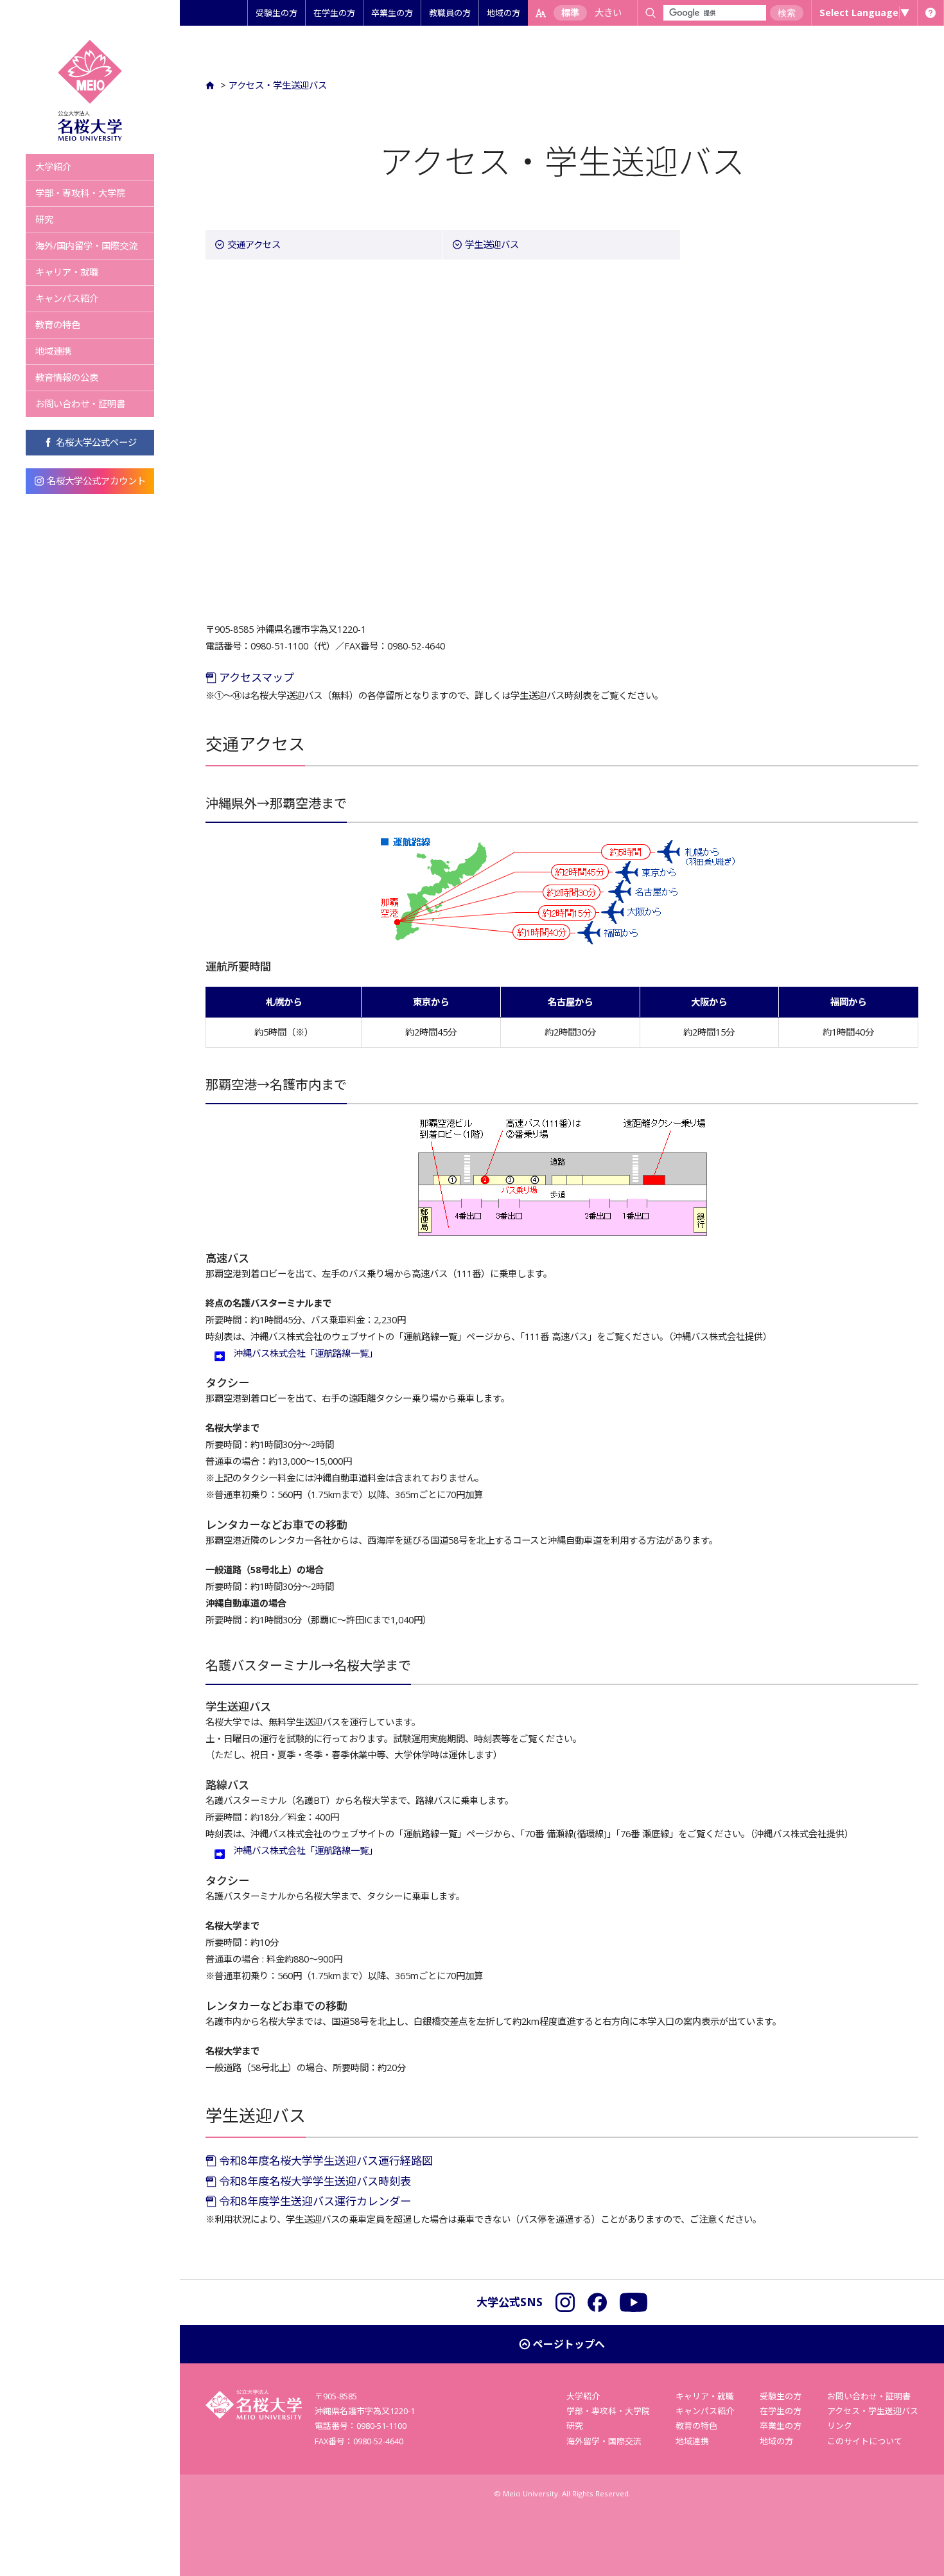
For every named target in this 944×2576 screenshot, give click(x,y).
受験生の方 (276, 13)
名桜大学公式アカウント (96, 481)
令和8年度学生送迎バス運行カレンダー (314, 2201)
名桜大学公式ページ (96, 442)
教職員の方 (450, 13)
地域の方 (503, 13)
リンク (840, 2426)
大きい (608, 13)
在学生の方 (334, 13)
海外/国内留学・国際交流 (86, 246)
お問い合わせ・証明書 (80, 404)
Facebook (597, 2302)
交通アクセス (254, 244)
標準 (570, 13)
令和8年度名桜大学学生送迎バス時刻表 (314, 2181)
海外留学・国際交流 (604, 2441)
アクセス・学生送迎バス (278, 85)
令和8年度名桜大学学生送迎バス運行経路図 (325, 2161)
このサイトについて (865, 2441)
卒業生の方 (392, 13)
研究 (44, 219)
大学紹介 (53, 167)
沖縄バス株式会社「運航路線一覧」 (306, 1353)
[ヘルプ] (931, 13)
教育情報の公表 (67, 377)
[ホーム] (212, 85)
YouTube (634, 2302)
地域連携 (53, 351)
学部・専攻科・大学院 (80, 193)
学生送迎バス (492, 244)
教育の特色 (58, 325)
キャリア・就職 (67, 272)
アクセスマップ (255, 677)
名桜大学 (90, 90)
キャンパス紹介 (67, 298)
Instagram (565, 2302)
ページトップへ (569, 2344)
